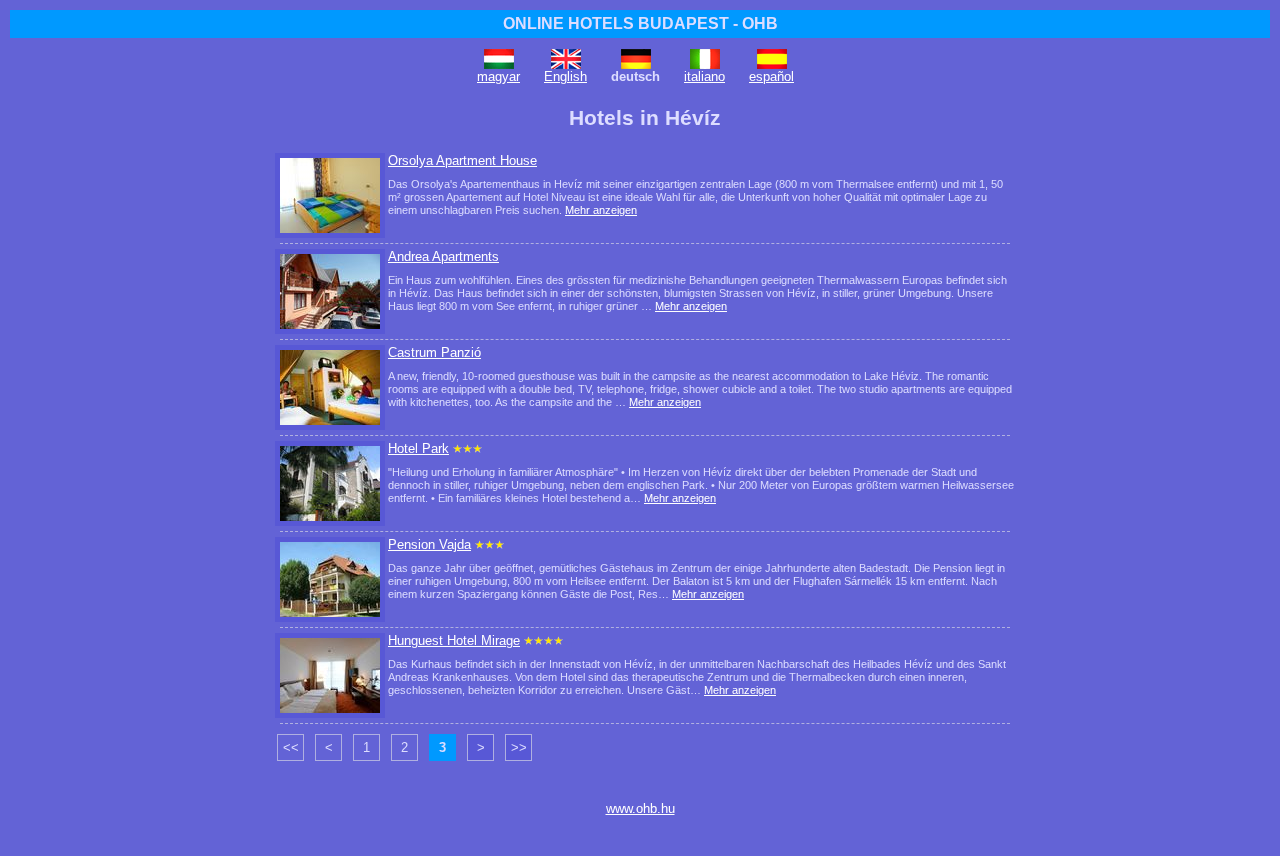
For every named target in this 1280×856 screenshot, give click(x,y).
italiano (704, 76)
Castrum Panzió (434, 352)
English (565, 76)
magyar (498, 76)
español (771, 76)
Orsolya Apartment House (462, 160)
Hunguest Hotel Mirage (454, 640)
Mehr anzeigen (601, 210)
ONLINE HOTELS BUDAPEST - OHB (640, 23)
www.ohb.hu (640, 808)
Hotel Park (418, 448)
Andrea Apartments (443, 256)
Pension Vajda (429, 544)
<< (291, 747)
